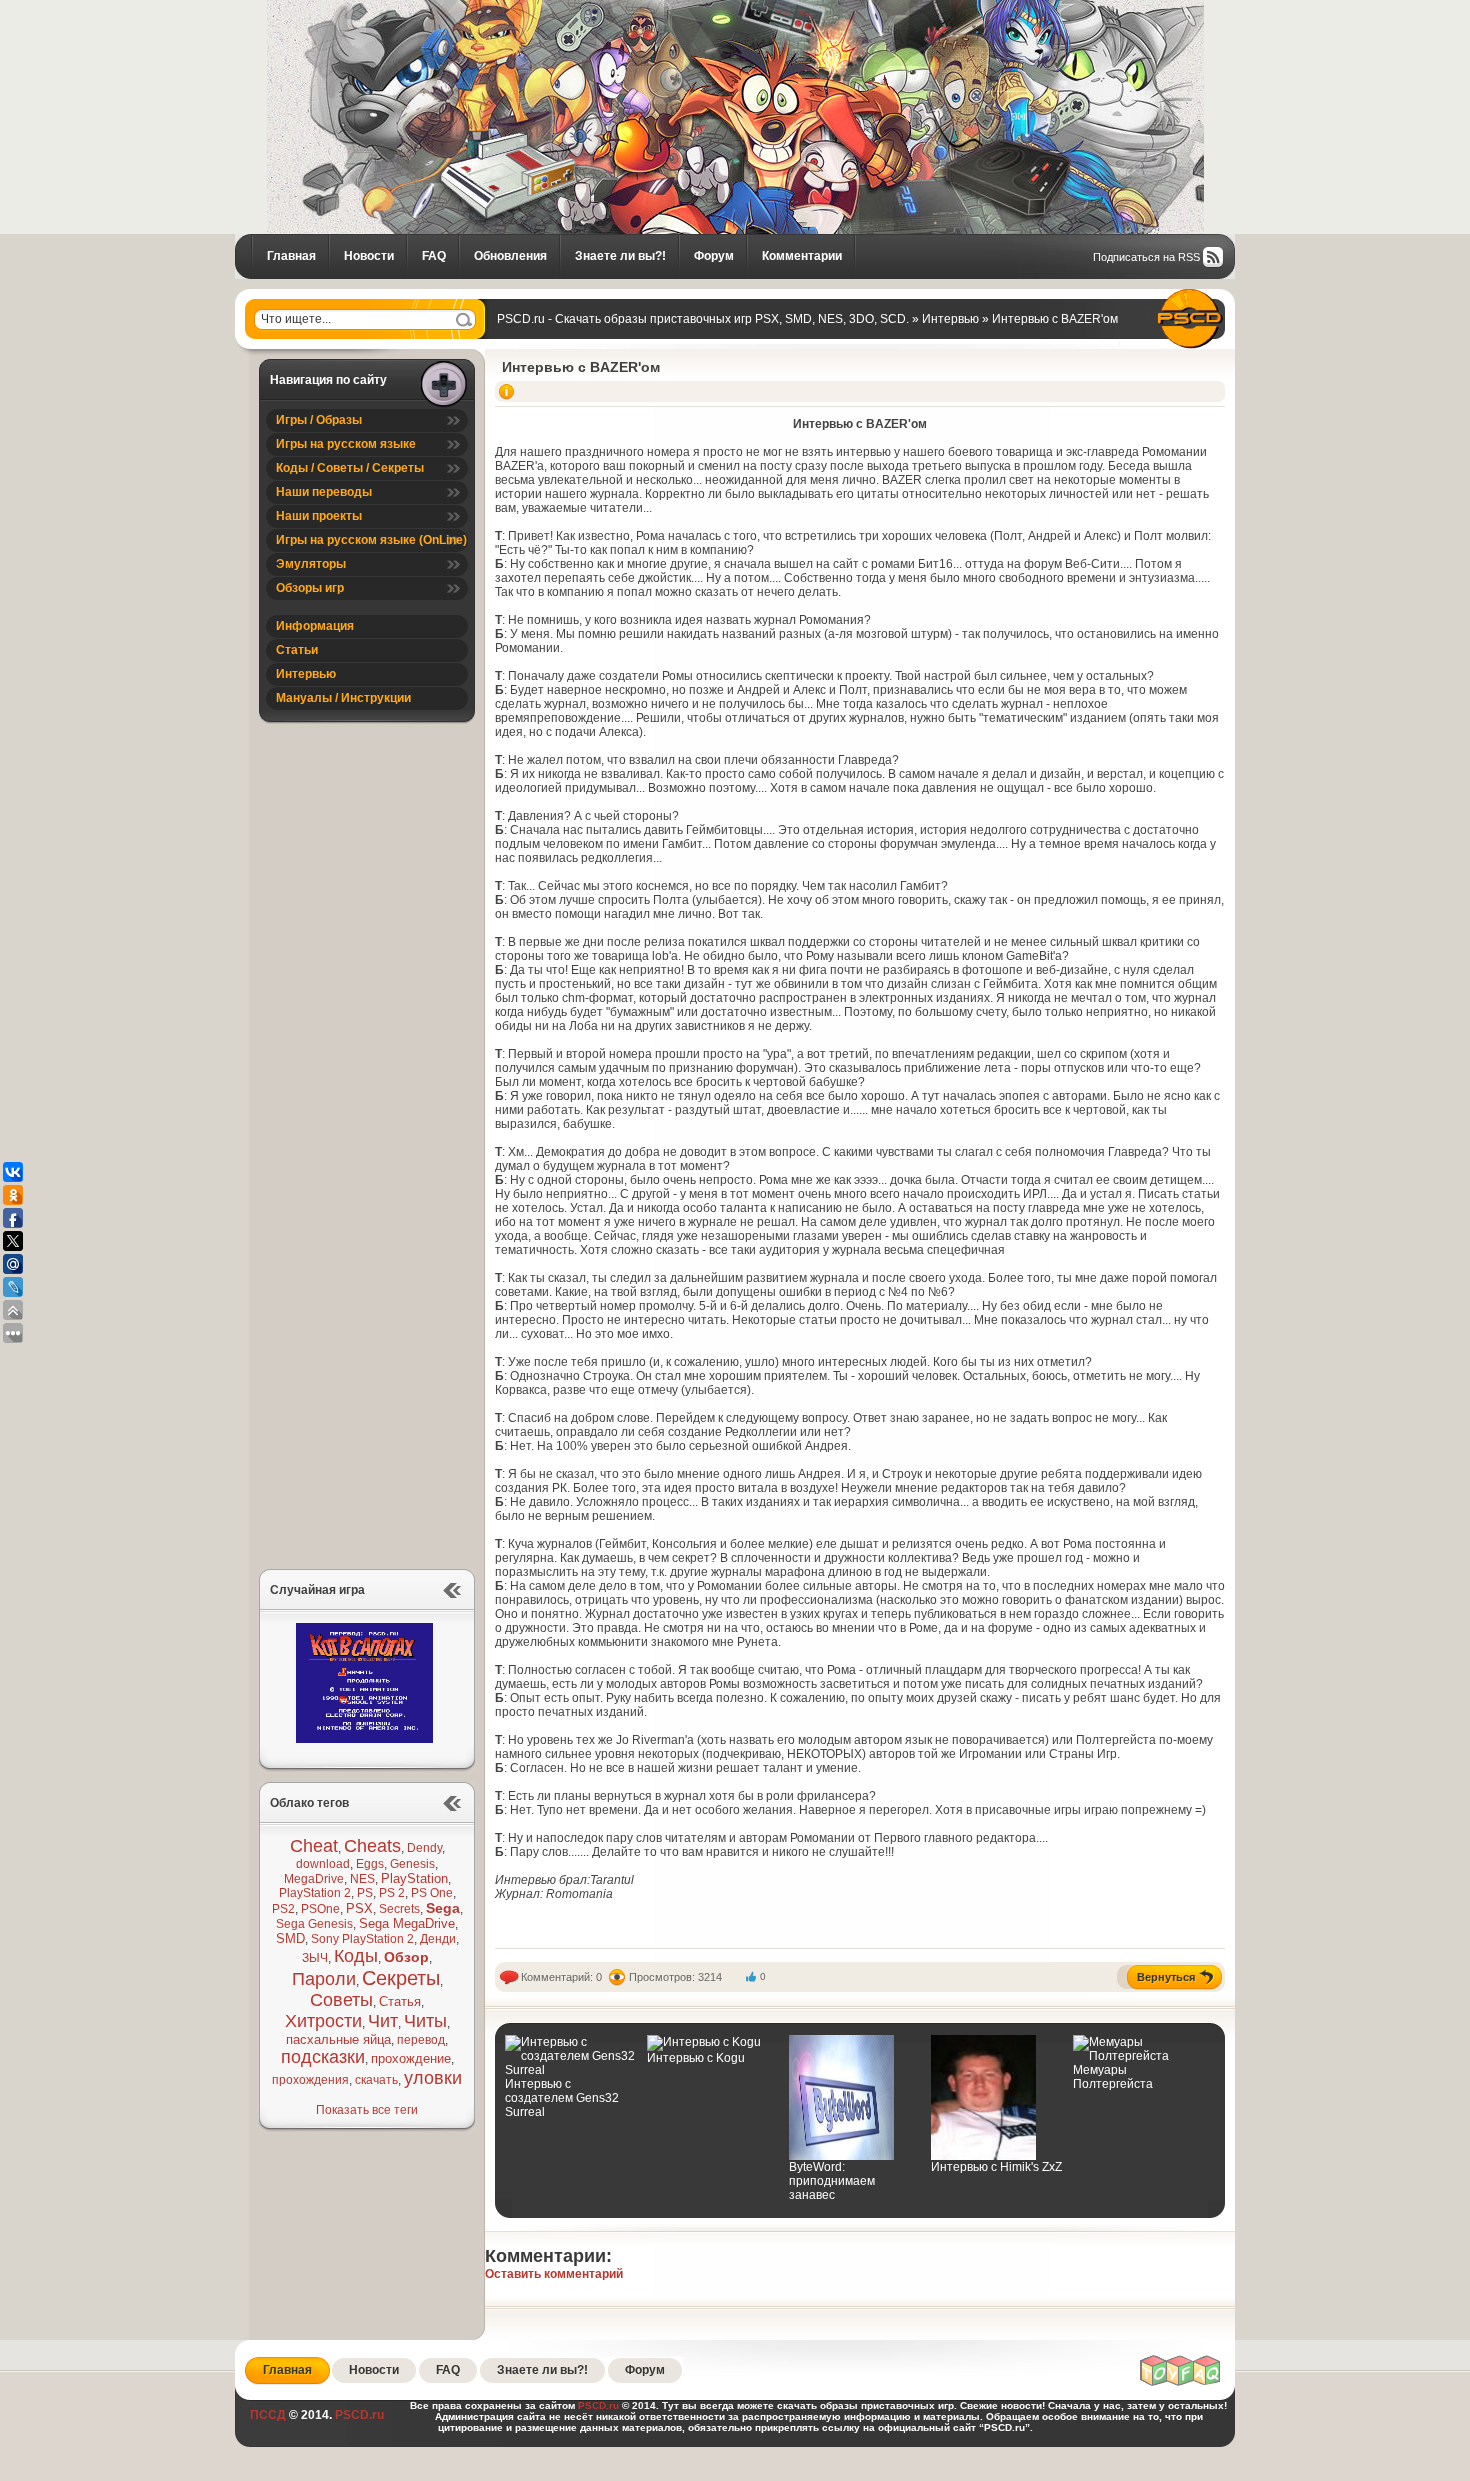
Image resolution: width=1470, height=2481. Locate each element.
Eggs (370, 1864)
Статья (400, 2001)
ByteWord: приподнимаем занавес (832, 2181)
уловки (433, 2078)
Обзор (406, 1957)
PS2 (283, 1909)
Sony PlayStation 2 (362, 1939)
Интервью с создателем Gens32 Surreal (562, 2098)
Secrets (399, 1909)
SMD (290, 1938)
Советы (341, 2000)
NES (362, 1879)
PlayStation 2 (315, 1893)
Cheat (314, 1846)
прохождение (411, 2058)
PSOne (320, 1909)
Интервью (306, 674)
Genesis (412, 1864)
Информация (315, 626)
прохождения (310, 2080)
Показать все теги (367, 2110)
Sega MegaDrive (407, 1923)
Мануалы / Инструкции (343, 698)
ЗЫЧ (315, 1958)
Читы (425, 2021)
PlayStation (414, 1878)
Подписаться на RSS (1146, 257)
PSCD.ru (358, 2415)
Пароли (324, 1979)
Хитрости (323, 2021)
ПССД (268, 2415)
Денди (438, 1939)
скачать (376, 2080)
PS (365, 1893)
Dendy (424, 1848)
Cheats (372, 1846)
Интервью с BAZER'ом (581, 367)
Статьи (297, 650)
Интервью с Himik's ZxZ (996, 2167)
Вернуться (1166, 1977)
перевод (421, 2040)
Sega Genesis (314, 1924)
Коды (356, 1956)
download (323, 1864)
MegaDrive (314, 1879)
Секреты (401, 1978)
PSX (359, 1908)
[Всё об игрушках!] (1181, 2383)
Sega (443, 1908)
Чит (383, 2021)
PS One (432, 1893)
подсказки (323, 2057)
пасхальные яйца (338, 2039)
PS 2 (392, 1893)
